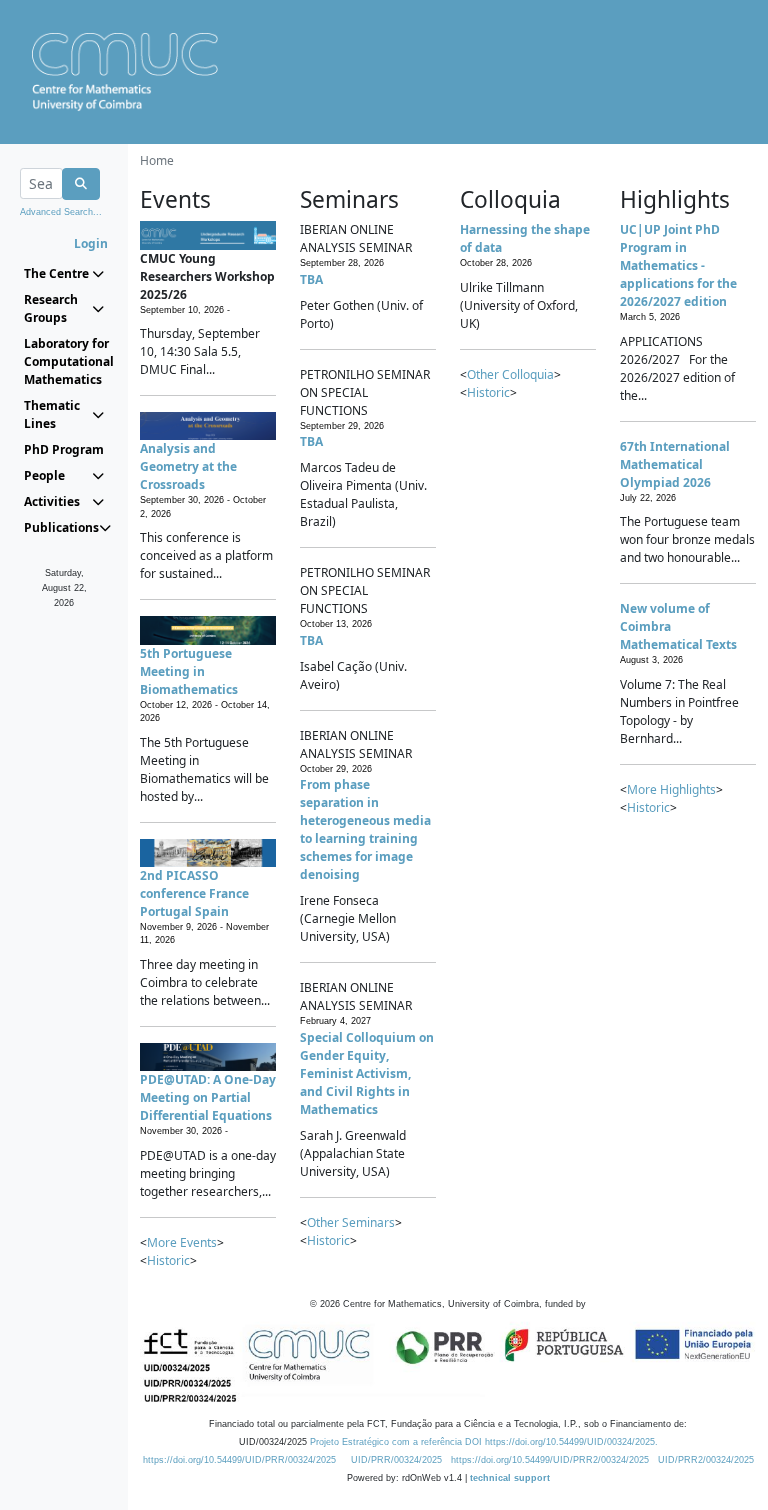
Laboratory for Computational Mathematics (64, 361)
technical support (510, 1478)
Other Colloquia (510, 374)
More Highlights (671, 789)
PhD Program (64, 449)
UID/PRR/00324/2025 (396, 1460)
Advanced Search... (61, 212)
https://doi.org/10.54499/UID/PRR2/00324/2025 (550, 1460)
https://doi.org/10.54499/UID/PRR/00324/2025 (239, 1460)
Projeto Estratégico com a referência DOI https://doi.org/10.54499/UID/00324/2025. (484, 1442)
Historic (168, 1260)
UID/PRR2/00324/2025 (706, 1460)
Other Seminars (351, 1222)
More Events (182, 1242)
